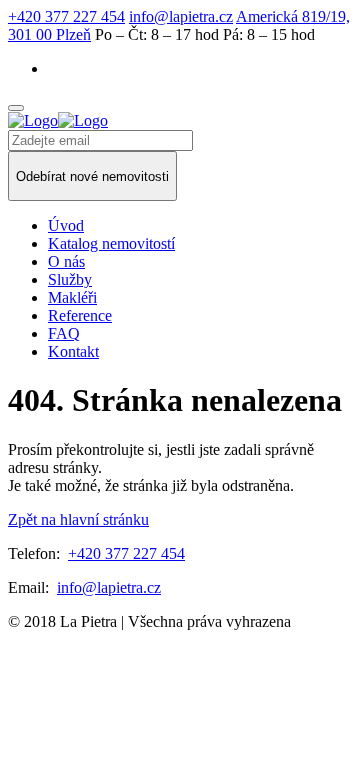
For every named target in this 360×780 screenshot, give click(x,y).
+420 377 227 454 (66, 16)
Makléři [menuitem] (72, 297)
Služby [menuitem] (70, 279)
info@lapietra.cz (181, 16)
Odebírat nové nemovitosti (92, 176)
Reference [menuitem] (80, 315)
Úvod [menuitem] (66, 225)
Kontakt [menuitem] (73, 351)
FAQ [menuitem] (64, 333)
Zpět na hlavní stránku (78, 519)
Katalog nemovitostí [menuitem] (111, 243)
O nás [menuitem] (66, 261)
